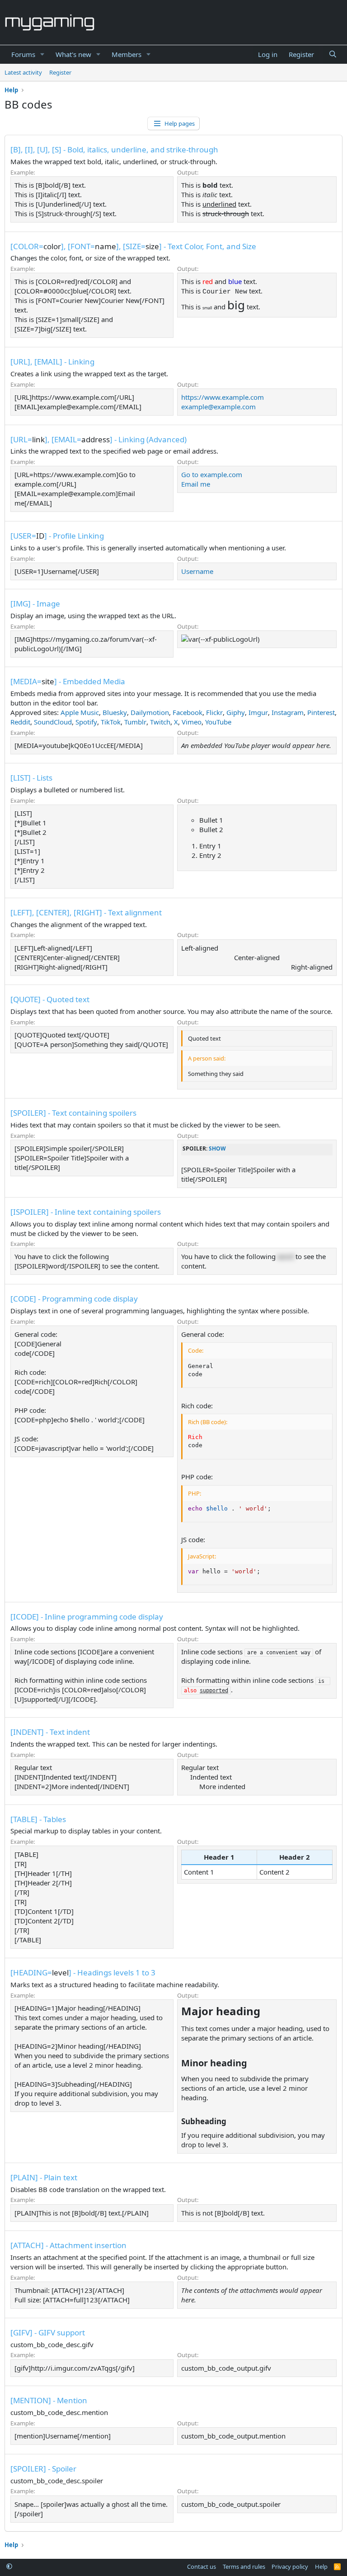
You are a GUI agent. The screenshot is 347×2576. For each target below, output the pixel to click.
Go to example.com (212, 474)
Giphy (236, 712)
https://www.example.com (223, 397)
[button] (42, 54)
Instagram (288, 712)
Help (321, 2567)
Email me (196, 484)
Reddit (20, 722)
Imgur (258, 712)
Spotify (86, 722)
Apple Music (80, 712)
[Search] (333, 54)
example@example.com (218, 407)
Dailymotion (150, 712)
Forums (23, 54)
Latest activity (23, 72)
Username (197, 571)
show (217, 1148)
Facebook (188, 712)
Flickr (214, 712)
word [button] (286, 1256)
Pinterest (321, 712)
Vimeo (192, 722)
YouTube (218, 722)
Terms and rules (244, 2567)
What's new (73, 54)
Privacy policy (290, 2567)
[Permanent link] (265, 2012)
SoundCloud (53, 722)
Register (60, 72)
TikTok (111, 722)
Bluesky (115, 712)
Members (127, 54)
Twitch (160, 722)
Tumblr (135, 722)
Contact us (202, 2567)
